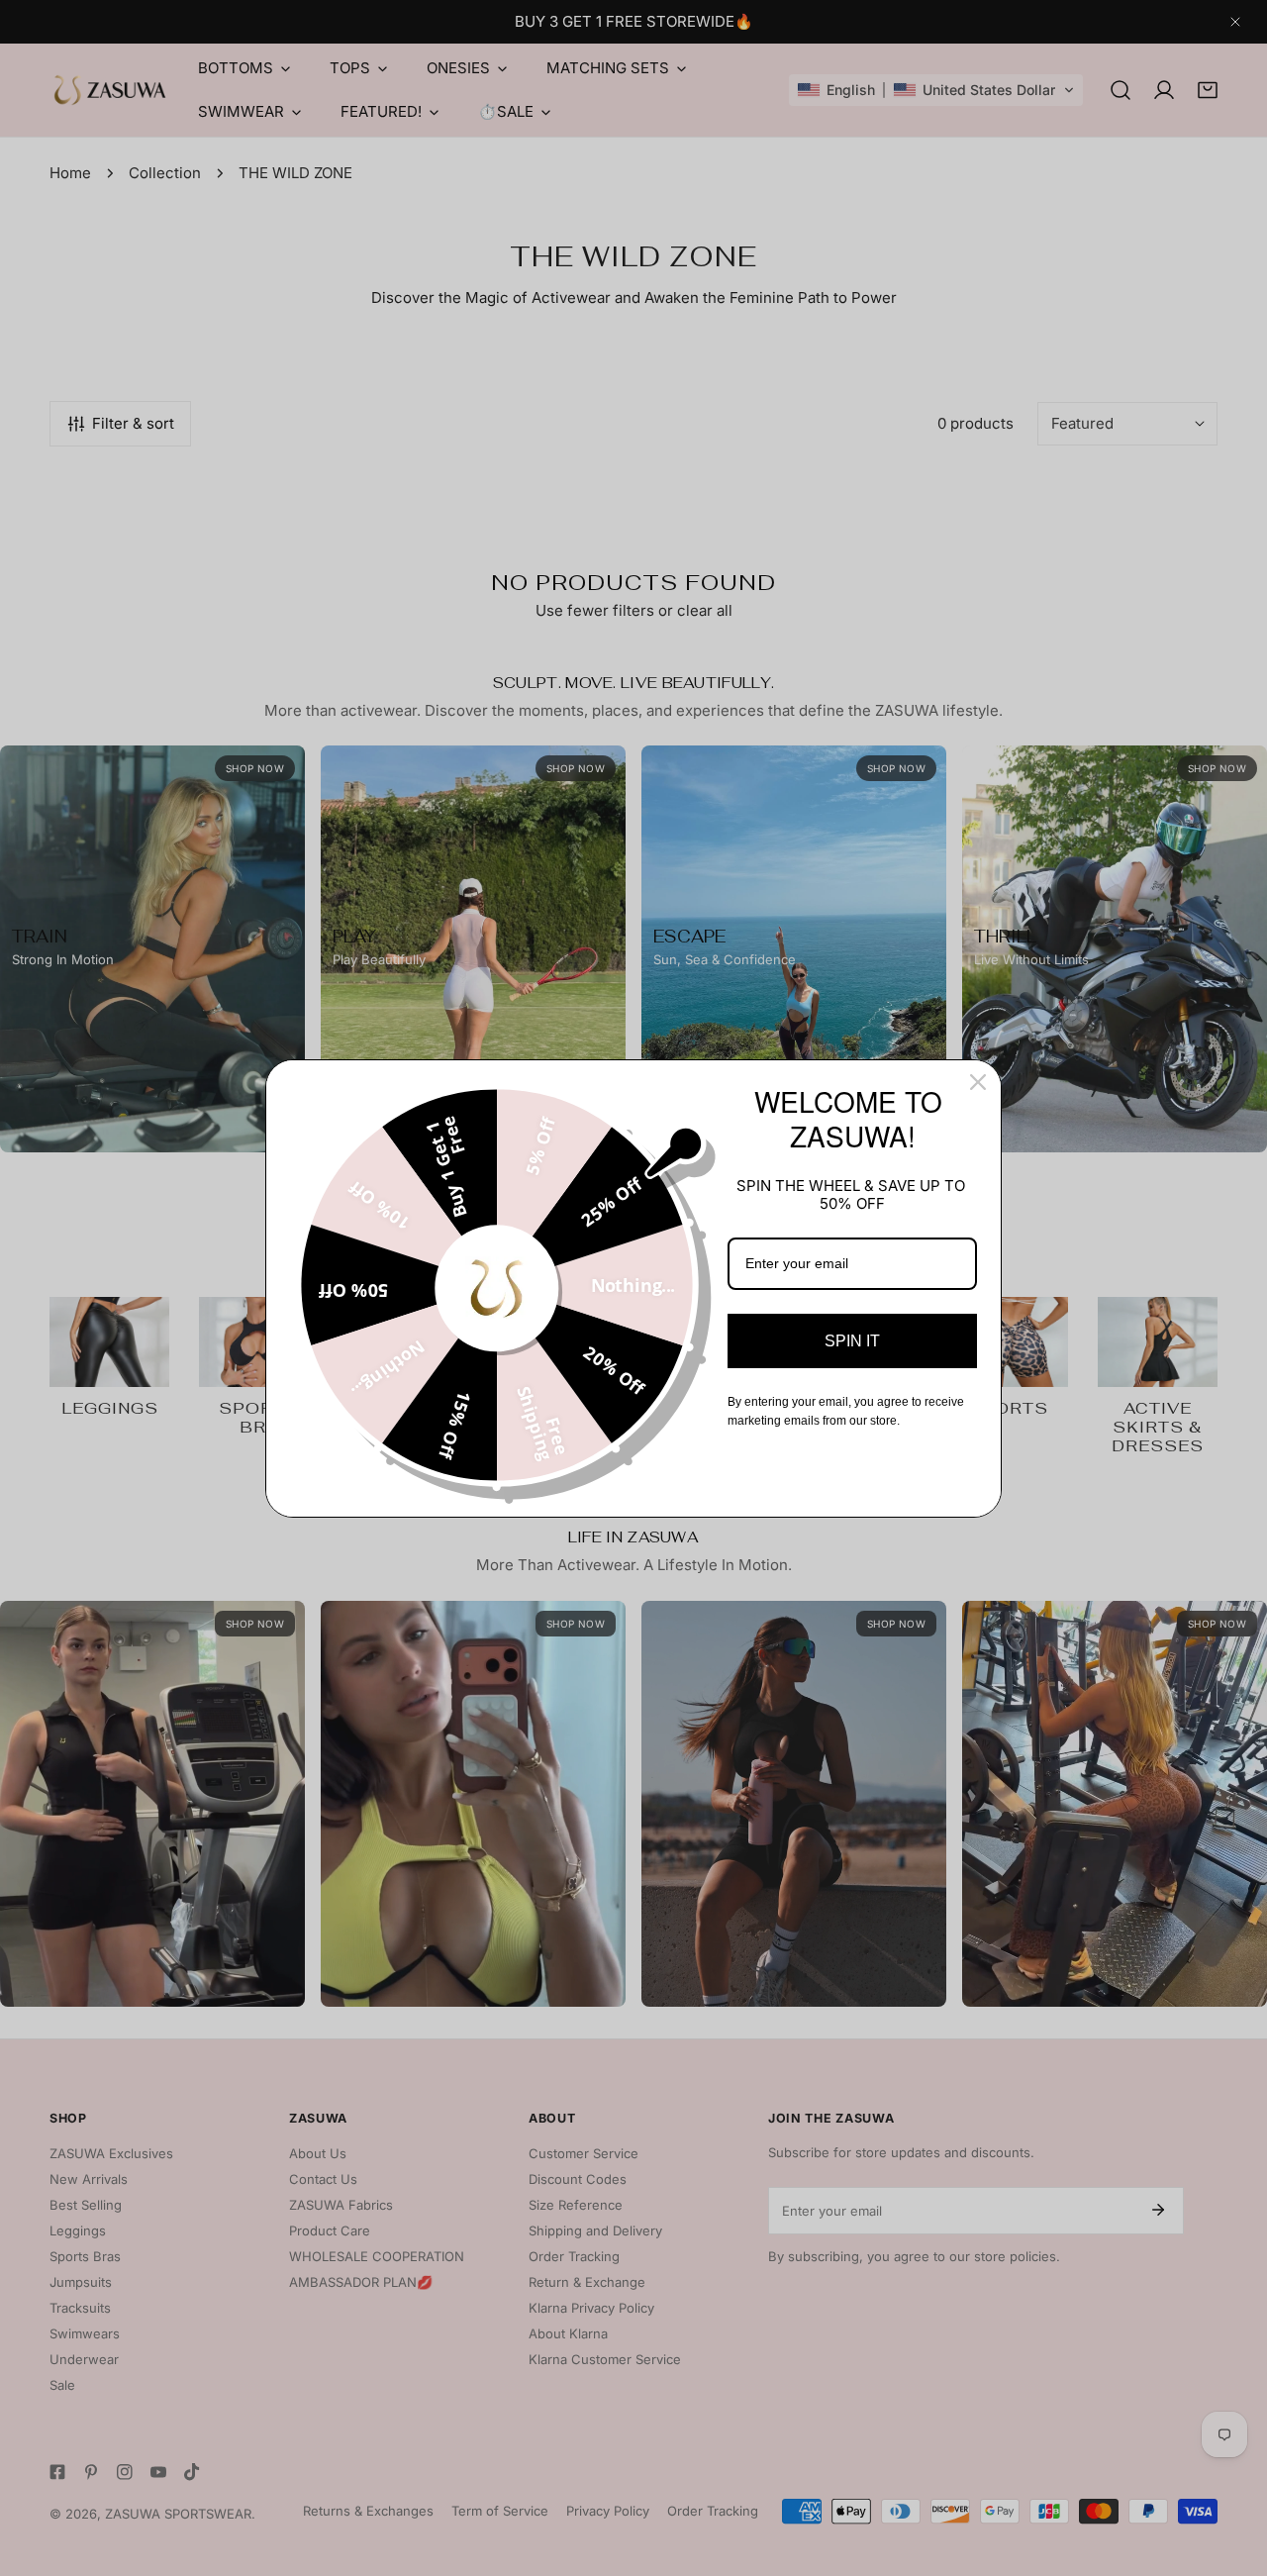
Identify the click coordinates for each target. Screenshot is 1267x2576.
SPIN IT (852, 1341)
